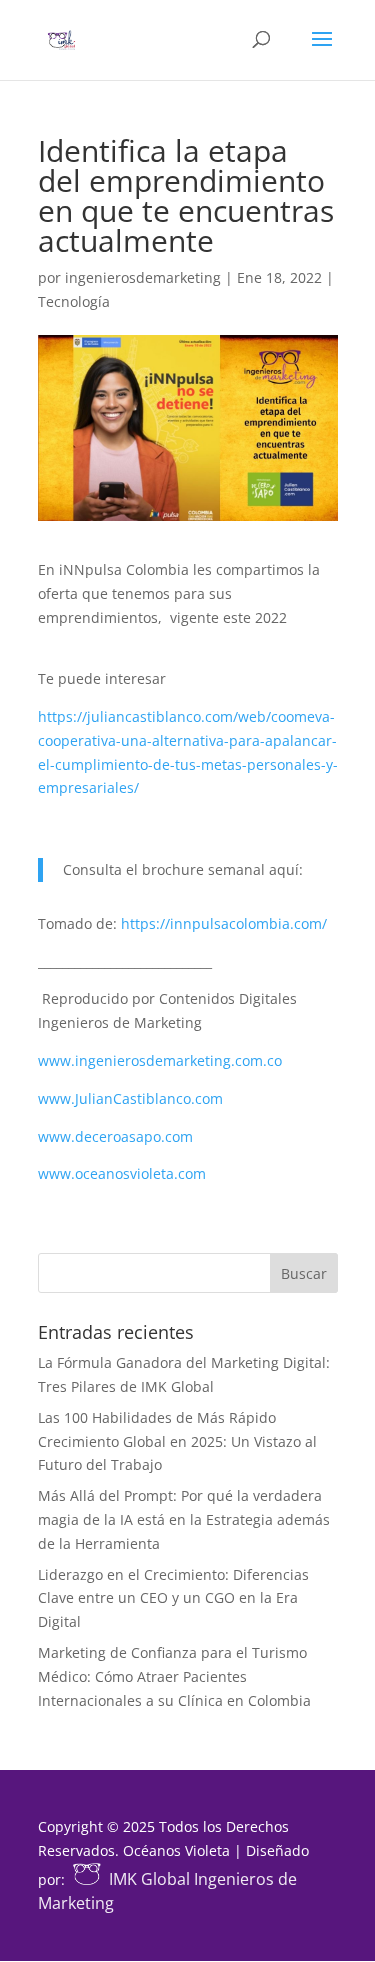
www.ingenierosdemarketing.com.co (160, 1060)
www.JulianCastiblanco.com (130, 1098)
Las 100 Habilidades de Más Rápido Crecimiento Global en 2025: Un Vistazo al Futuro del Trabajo (177, 1441)
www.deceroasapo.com (115, 1136)
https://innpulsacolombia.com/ (224, 923)
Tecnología (74, 301)
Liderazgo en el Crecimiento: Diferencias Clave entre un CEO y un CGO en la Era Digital (173, 1598)
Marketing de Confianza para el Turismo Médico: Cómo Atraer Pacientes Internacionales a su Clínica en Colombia (174, 1676)
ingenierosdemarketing (143, 277)
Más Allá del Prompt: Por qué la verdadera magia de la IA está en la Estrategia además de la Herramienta (184, 1519)
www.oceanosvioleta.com (122, 1173)
